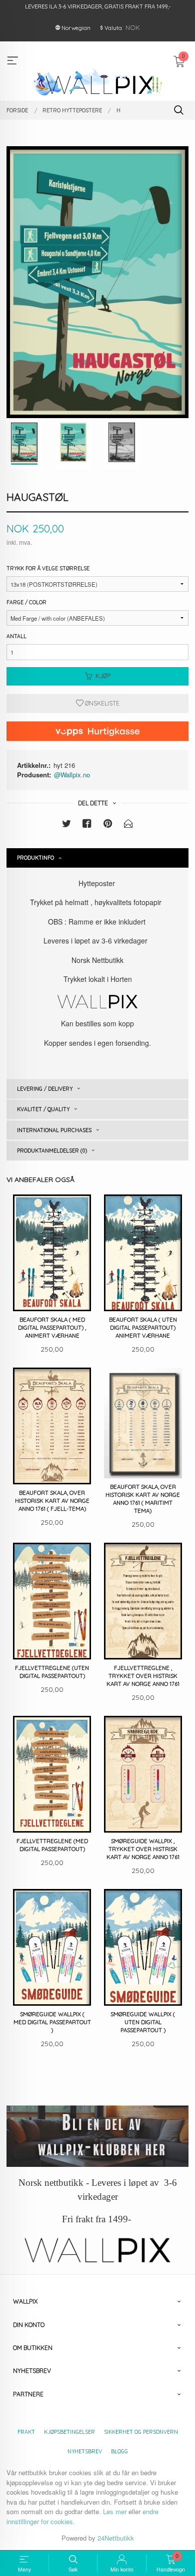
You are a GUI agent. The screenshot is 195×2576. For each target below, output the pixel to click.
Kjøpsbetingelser (69, 2432)
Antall (16, 636)
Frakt (26, 2432)
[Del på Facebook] (87, 825)
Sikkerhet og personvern (141, 2432)
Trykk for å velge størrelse (48, 568)
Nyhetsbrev (85, 2451)
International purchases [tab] (54, 1130)
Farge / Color (26, 602)
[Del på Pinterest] (108, 825)
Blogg (119, 2451)
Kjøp (103, 676)
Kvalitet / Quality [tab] (43, 1109)
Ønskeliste (101, 703)
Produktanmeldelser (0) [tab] (52, 1151)
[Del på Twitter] (66, 825)
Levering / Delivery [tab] (45, 1089)
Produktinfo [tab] (35, 858)
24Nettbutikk (116, 2538)
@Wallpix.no (72, 775)
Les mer (115, 2511)
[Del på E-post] (128, 825)
